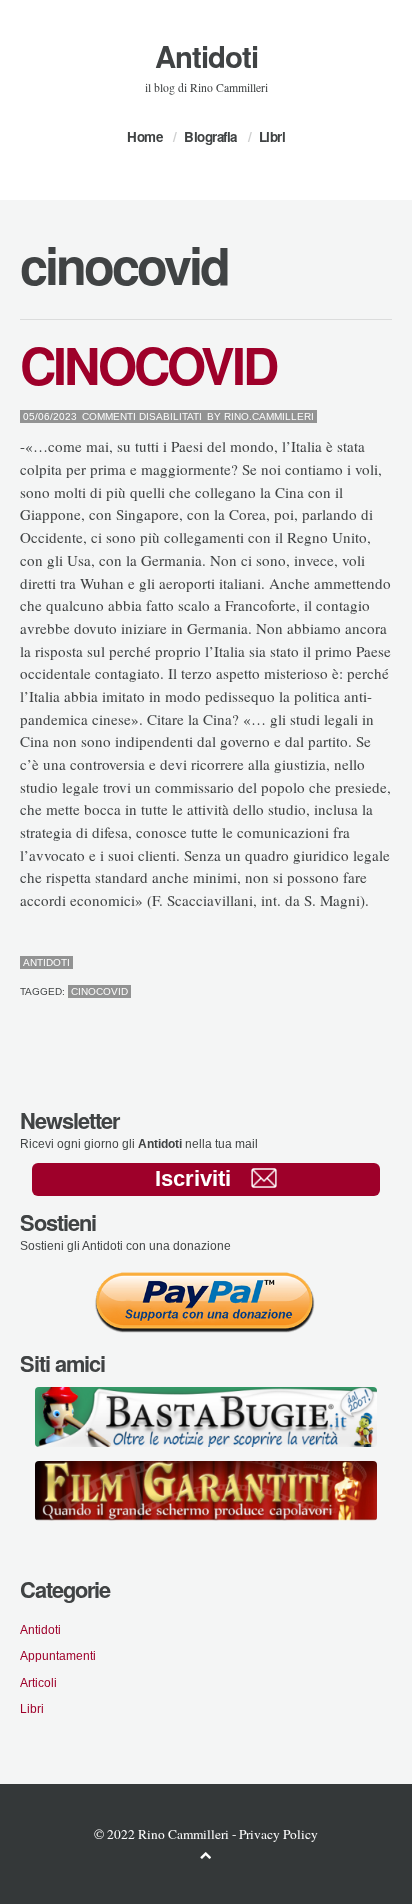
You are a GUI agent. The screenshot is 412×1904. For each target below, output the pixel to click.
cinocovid (99, 991)
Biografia (210, 136)
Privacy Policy (278, 1834)
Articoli (38, 1682)
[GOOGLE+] (387, 963)
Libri (272, 136)
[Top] (206, 1854)
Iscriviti (193, 1178)
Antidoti (206, 56)
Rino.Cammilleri (269, 416)
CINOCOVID (148, 364)
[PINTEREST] (355, 963)
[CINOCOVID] (339, 963)
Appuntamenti (58, 1655)
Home (144, 136)
